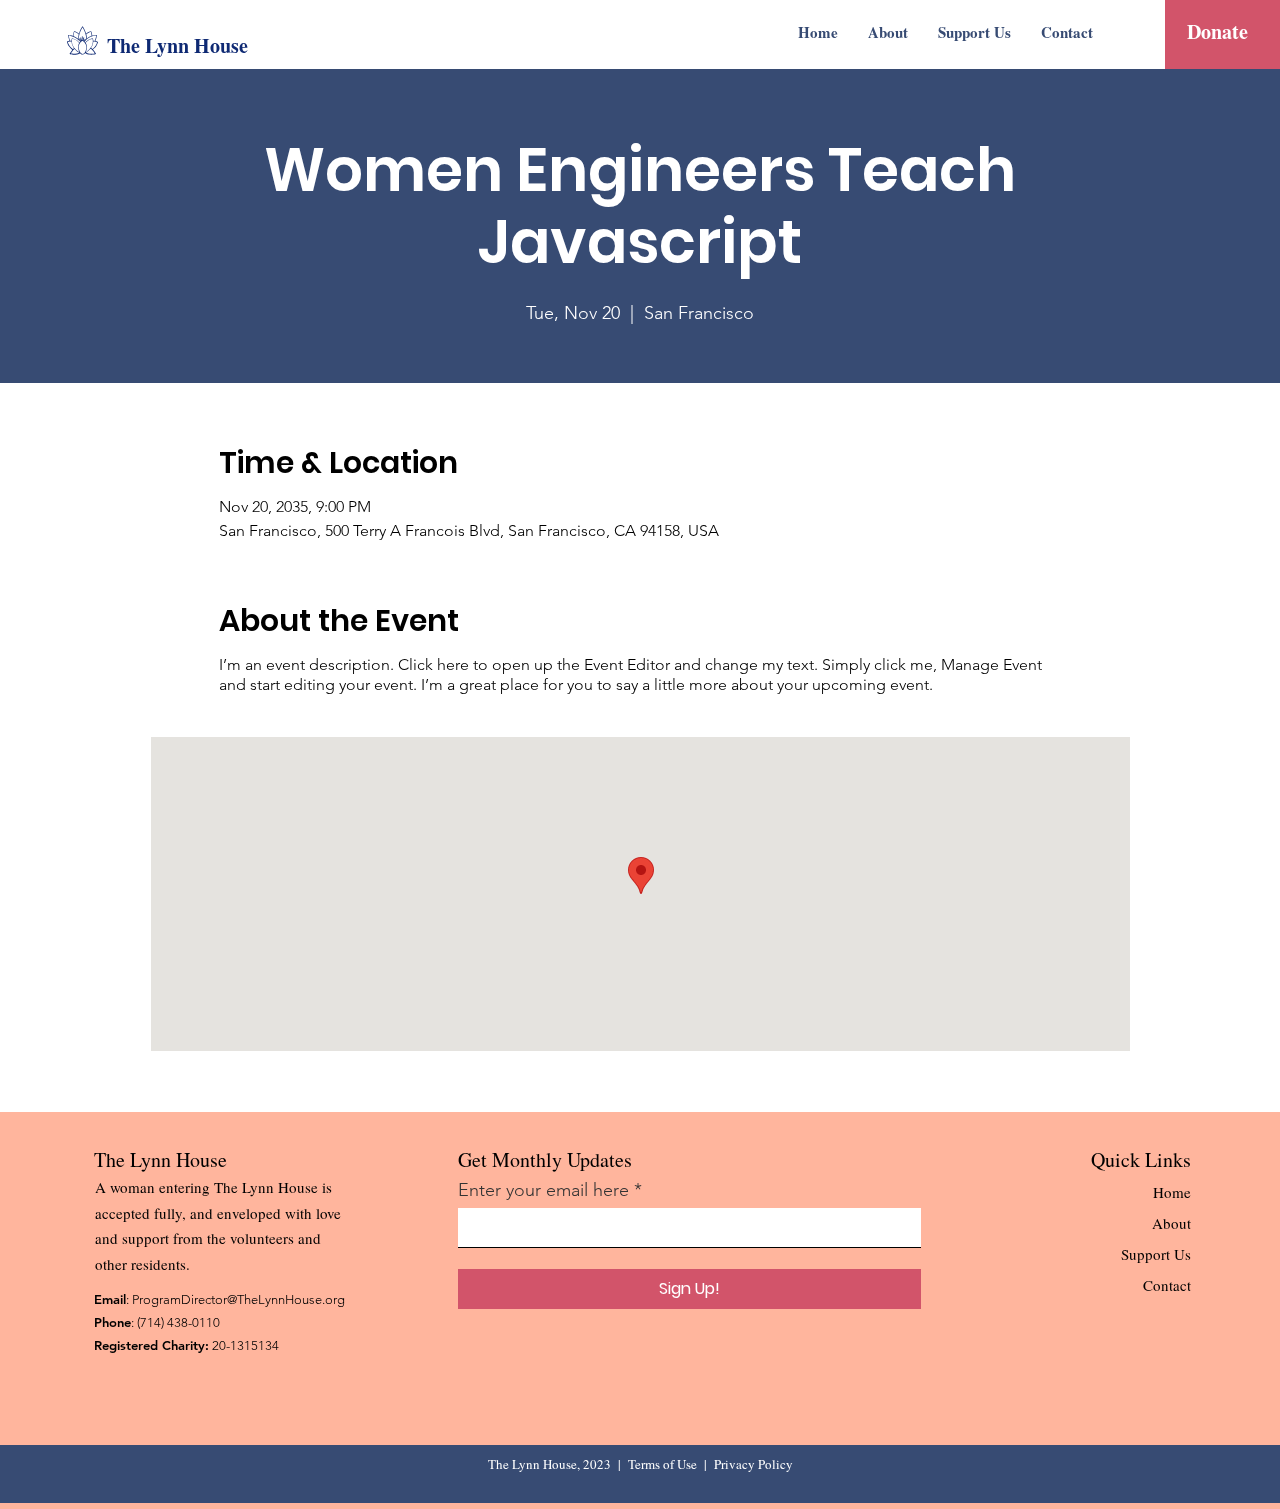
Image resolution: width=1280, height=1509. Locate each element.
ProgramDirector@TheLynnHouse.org (238, 1299)
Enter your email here (543, 1190)
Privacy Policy (753, 1464)
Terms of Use (662, 1464)
